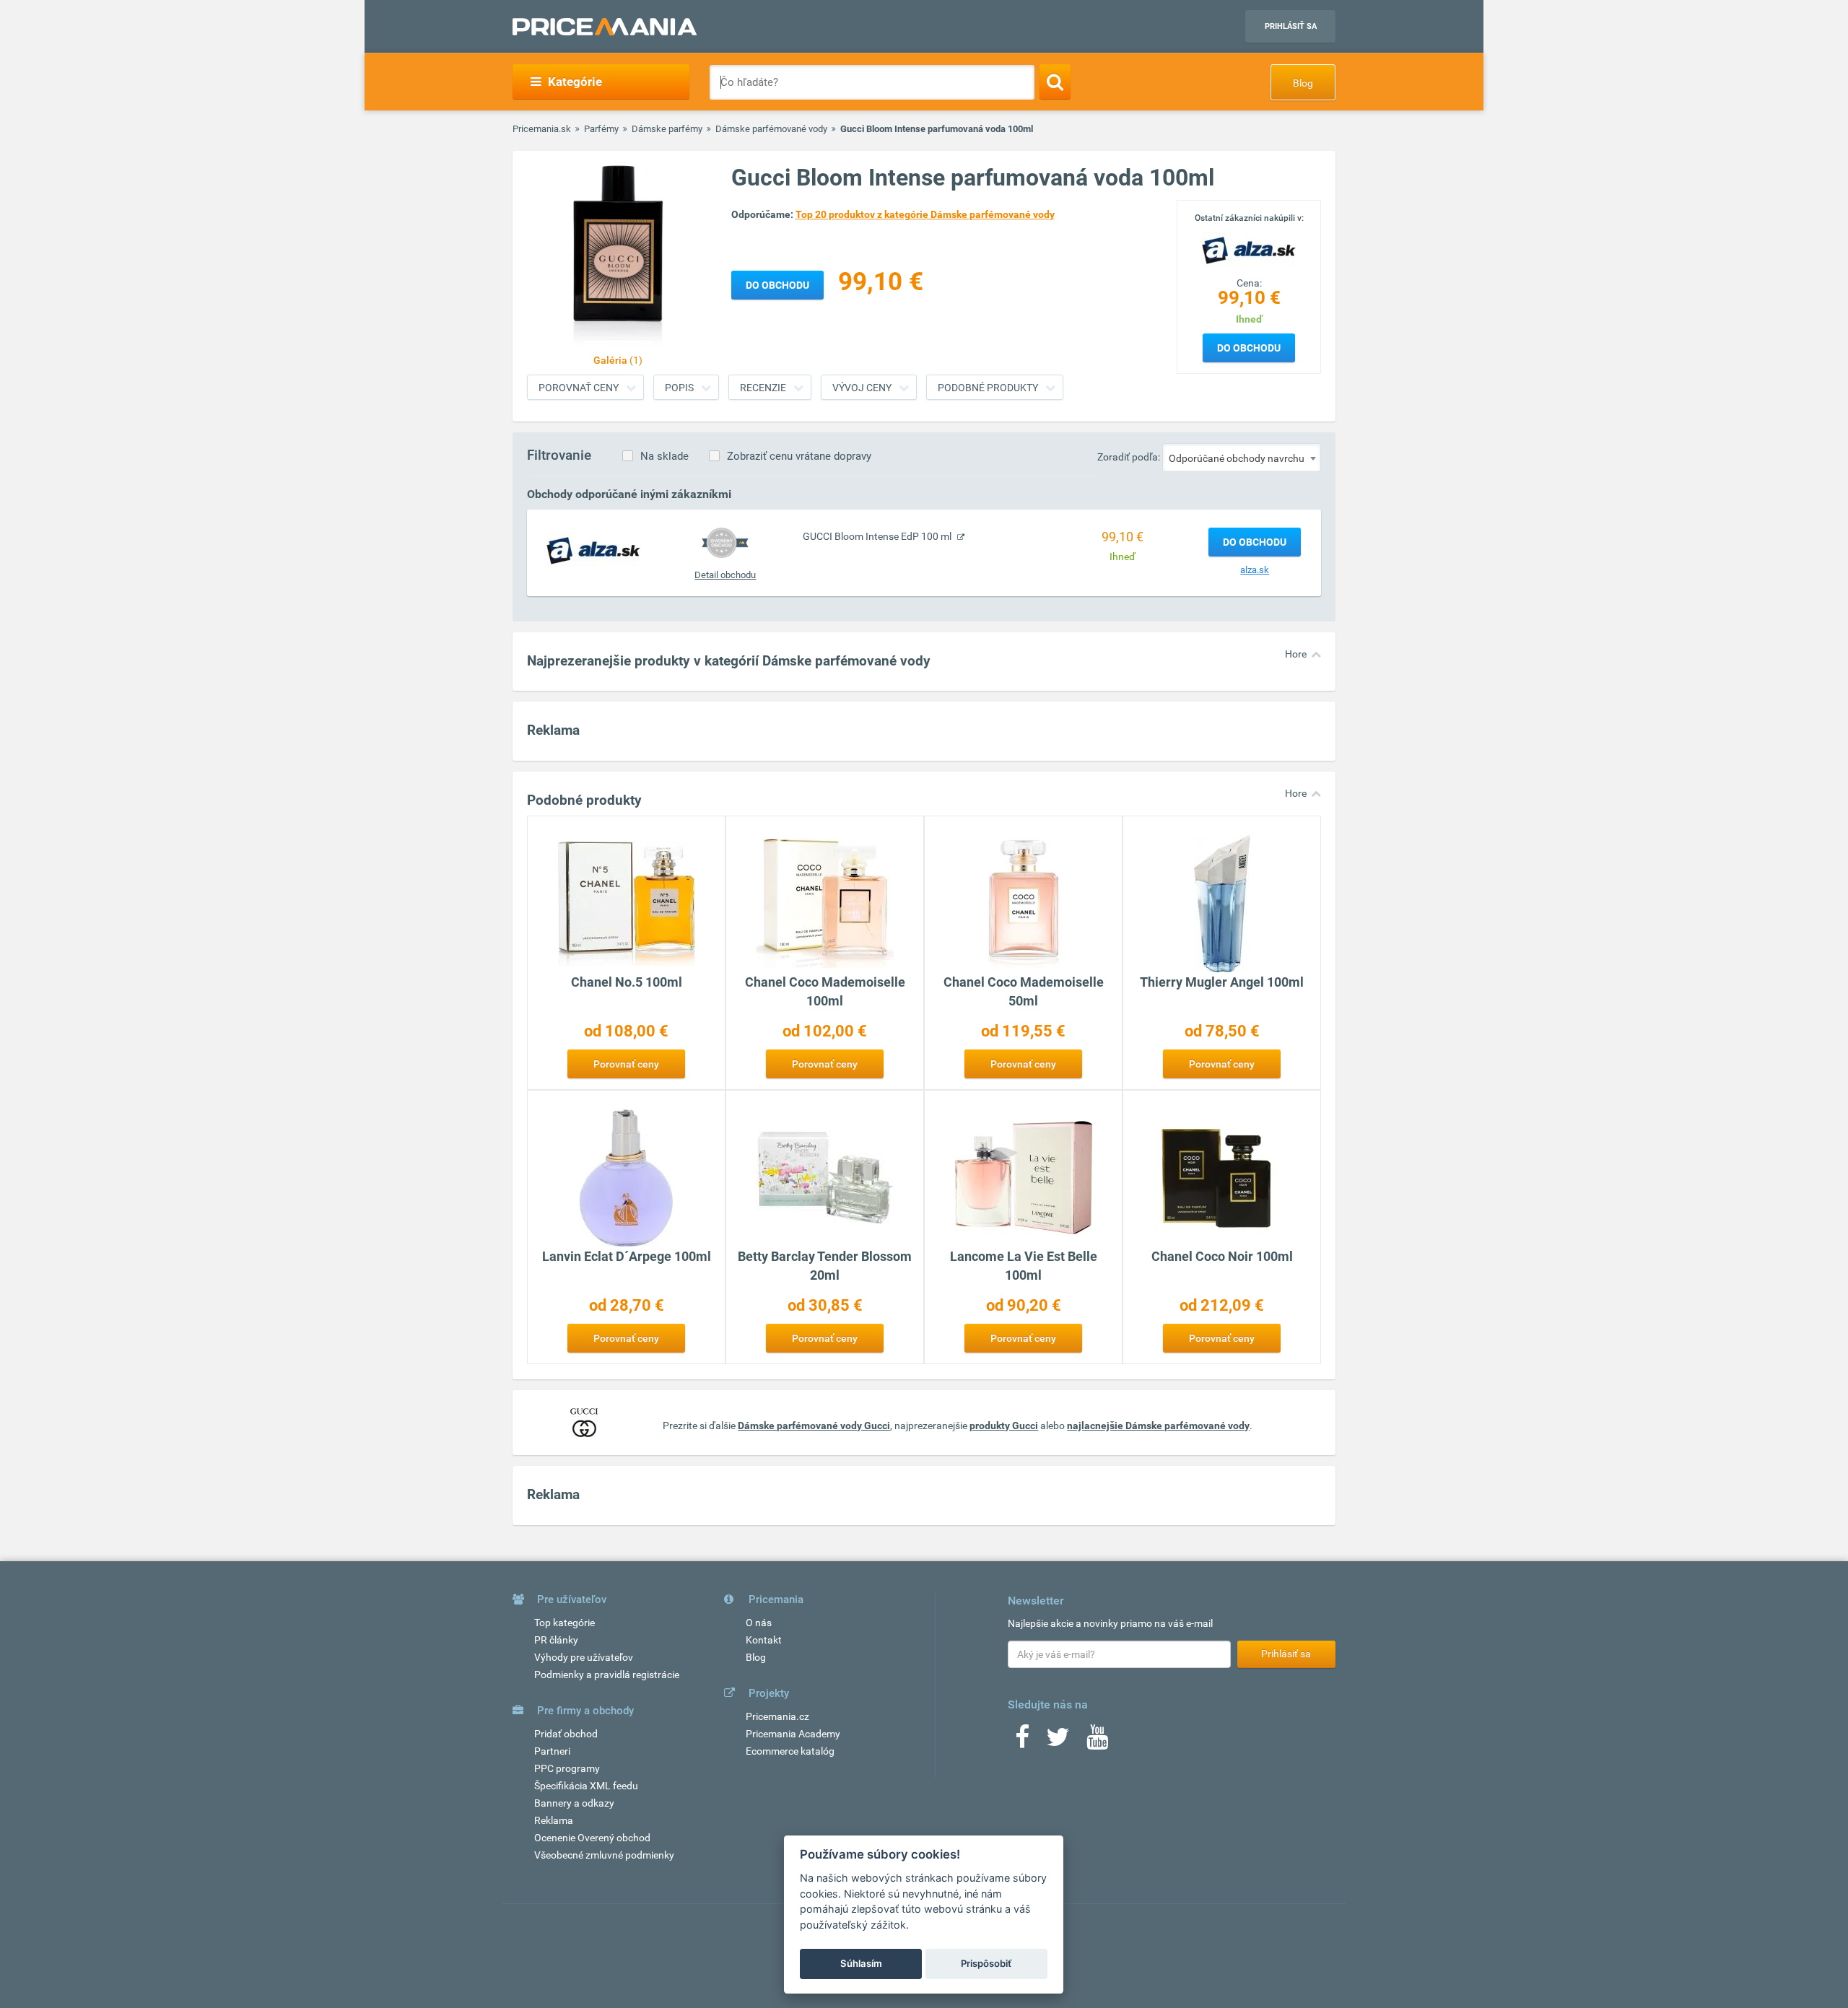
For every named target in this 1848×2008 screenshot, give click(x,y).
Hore (1296, 654)
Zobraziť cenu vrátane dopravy (799, 456)
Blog (1303, 83)
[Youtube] (1097, 1742)
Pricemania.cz (777, 1716)
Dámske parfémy (667, 129)
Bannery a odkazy (574, 1803)
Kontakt (764, 1640)
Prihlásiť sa (1291, 26)
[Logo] (1249, 249)
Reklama (554, 1820)
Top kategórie (565, 1623)
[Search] (1055, 82)
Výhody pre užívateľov (584, 1657)
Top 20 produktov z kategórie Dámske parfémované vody (925, 214)
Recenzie (763, 388)
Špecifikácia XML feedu (586, 1786)
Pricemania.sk (542, 129)
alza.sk (1255, 570)
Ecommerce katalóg (790, 1751)
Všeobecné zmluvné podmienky (604, 1855)
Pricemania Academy (793, 1734)
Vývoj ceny (862, 388)
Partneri (552, 1751)
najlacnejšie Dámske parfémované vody (1158, 1426)
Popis (679, 388)
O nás (759, 1623)
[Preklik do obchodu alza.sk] (593, 550)
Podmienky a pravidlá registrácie (607, 1675)
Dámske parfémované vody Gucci (814, 1426)
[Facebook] (1022, 1742)
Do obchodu (1249, 348)
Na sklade (664, 456)
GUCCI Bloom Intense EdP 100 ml (878, 536)
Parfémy (601, 129)
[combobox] (1242, 458)
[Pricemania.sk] (605, 27)
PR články (556, 1640)
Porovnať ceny (579, 388)
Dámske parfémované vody (771, 129)
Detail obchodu (725, 575)
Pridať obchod (566, 1734)
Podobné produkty (988, 388)
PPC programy (567, 1768)
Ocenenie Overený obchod (592, 1838)
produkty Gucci (1004, 1426)
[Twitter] (1058, 1742)
